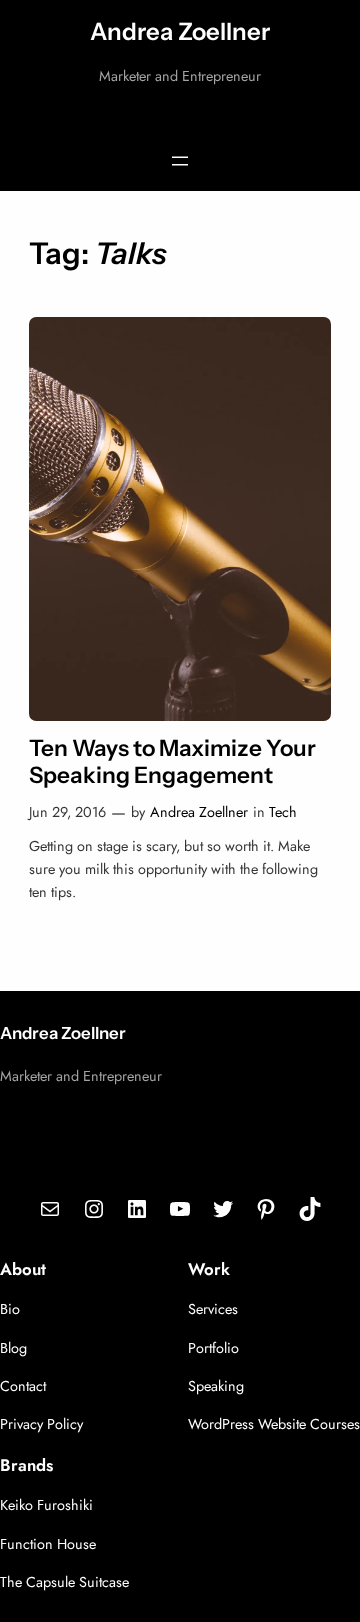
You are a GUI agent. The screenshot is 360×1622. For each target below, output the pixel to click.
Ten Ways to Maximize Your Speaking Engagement (172, 762)
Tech (283, 812)
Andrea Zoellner (180, 31)
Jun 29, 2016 (67, 812)
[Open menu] (180, 161)
